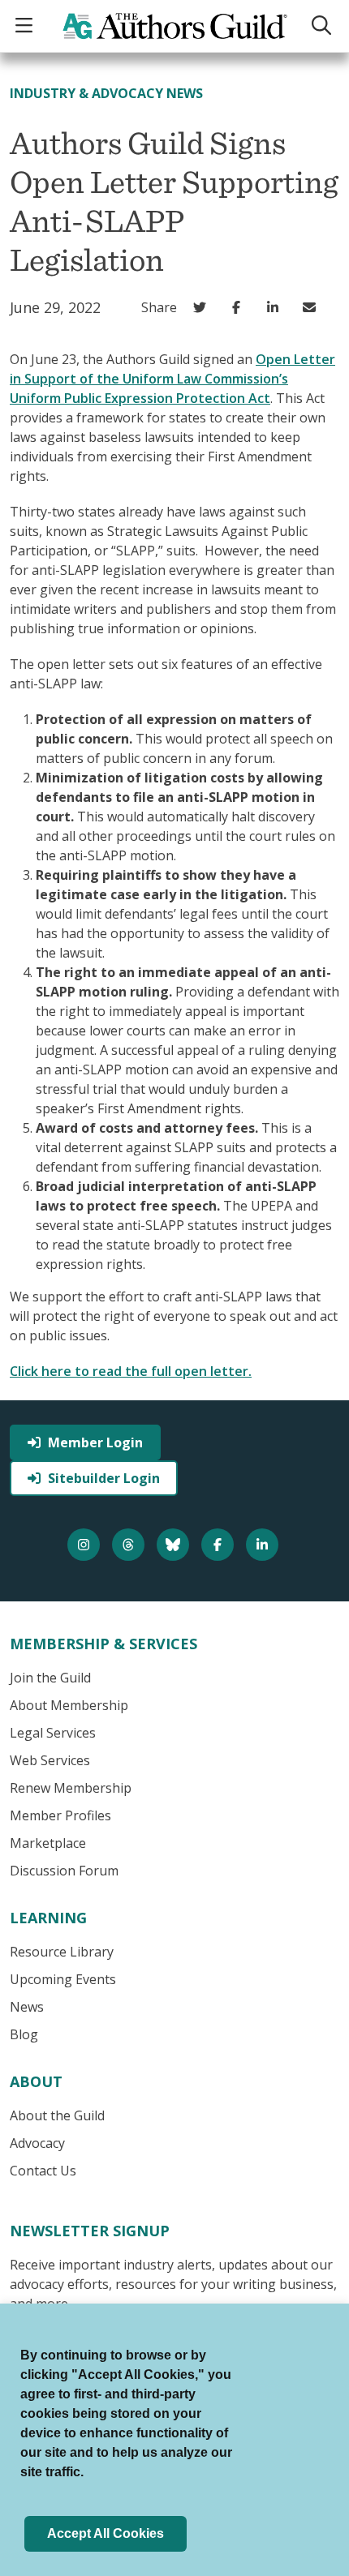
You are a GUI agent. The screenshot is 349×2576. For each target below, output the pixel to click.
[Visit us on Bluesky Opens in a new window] (175, 1545)
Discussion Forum (64, 1871)
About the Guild (57, 2115)
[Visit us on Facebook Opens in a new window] (220, 1545)
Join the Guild (50, 1678)
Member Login (95, 1442)
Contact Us (43, 2171)
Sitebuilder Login (104, 1478)
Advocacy (37, 2143)
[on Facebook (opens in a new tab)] (240, 307)
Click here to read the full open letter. (131, 1371)
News (27, 2007)
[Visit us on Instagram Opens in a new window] (86, 1545)
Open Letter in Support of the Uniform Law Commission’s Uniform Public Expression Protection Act (172, 379)
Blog (24, 2034)
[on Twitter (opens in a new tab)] (203, 307)
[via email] (313, 307)
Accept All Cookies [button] (106, 2533)
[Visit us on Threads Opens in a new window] (130, 1545)
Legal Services (53, 1733)
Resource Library (62, 1952)
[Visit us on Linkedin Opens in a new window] (264, 1545)
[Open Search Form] (323, 26)
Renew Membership (71, 1788)
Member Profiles (60, 1815)
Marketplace (48, 1843)
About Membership (69, 1705)
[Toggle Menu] (26, 26)
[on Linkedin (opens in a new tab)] (276, 307)
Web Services (50, 1760)
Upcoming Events (63, 1979)
